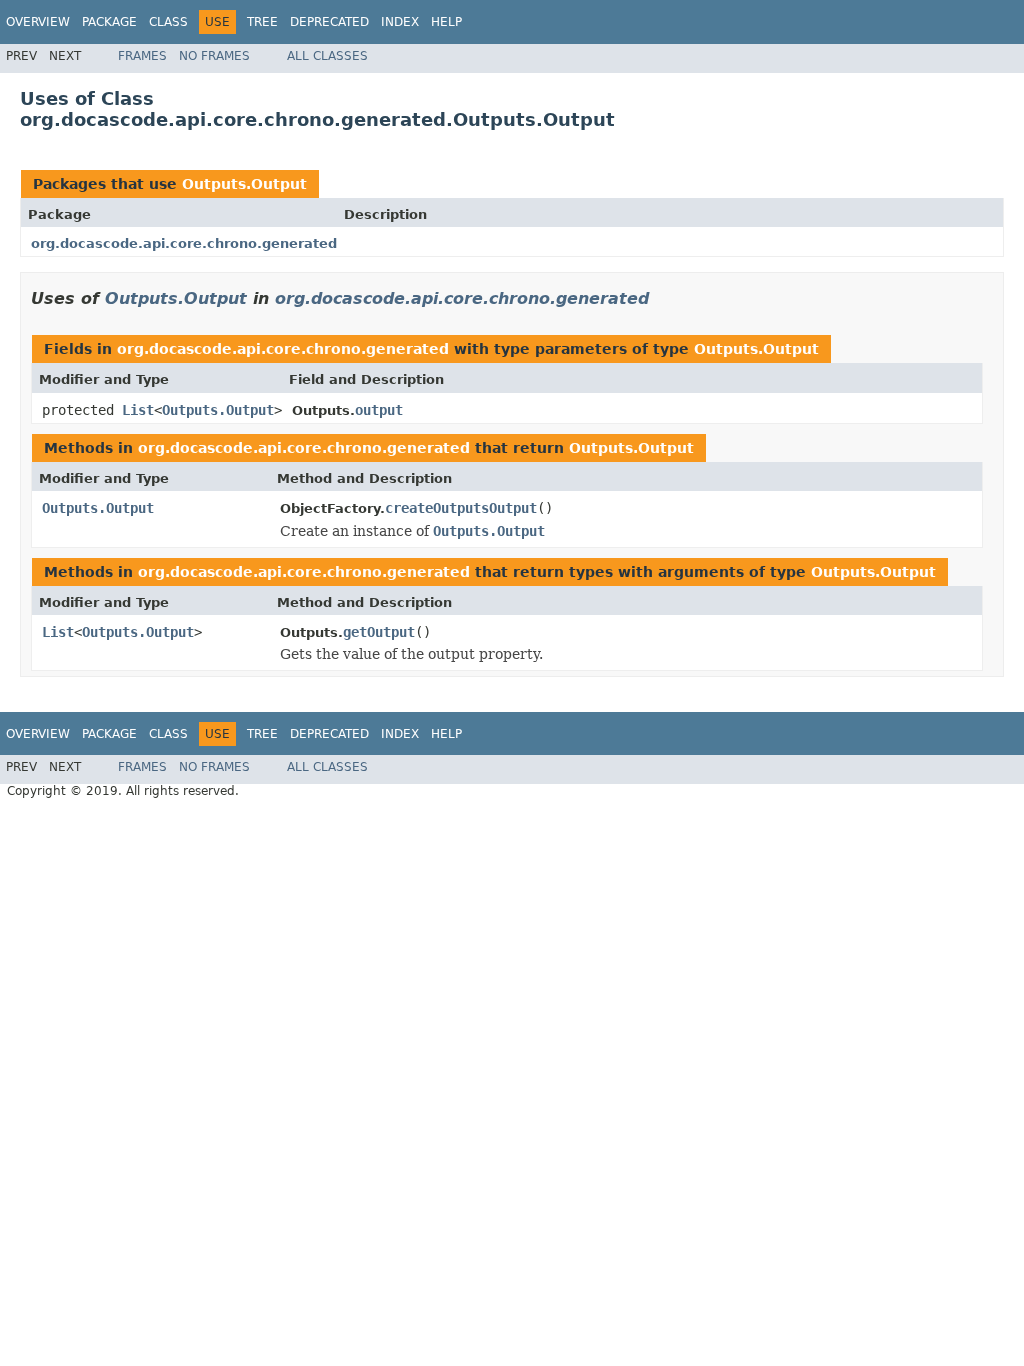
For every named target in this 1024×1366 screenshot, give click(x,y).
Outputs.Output (244, 184)
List (138, 410)
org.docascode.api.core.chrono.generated (184, 243)
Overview (38, 22)
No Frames (214, 56)
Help (446, 22)
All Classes (327, 56)
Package (109, 22)
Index (400, 22)
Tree (262, 22)
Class (168, 22)
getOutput (379, 632)
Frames (142, 56)
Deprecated (329, 22)
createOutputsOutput (461, 508)
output (379, 410)
